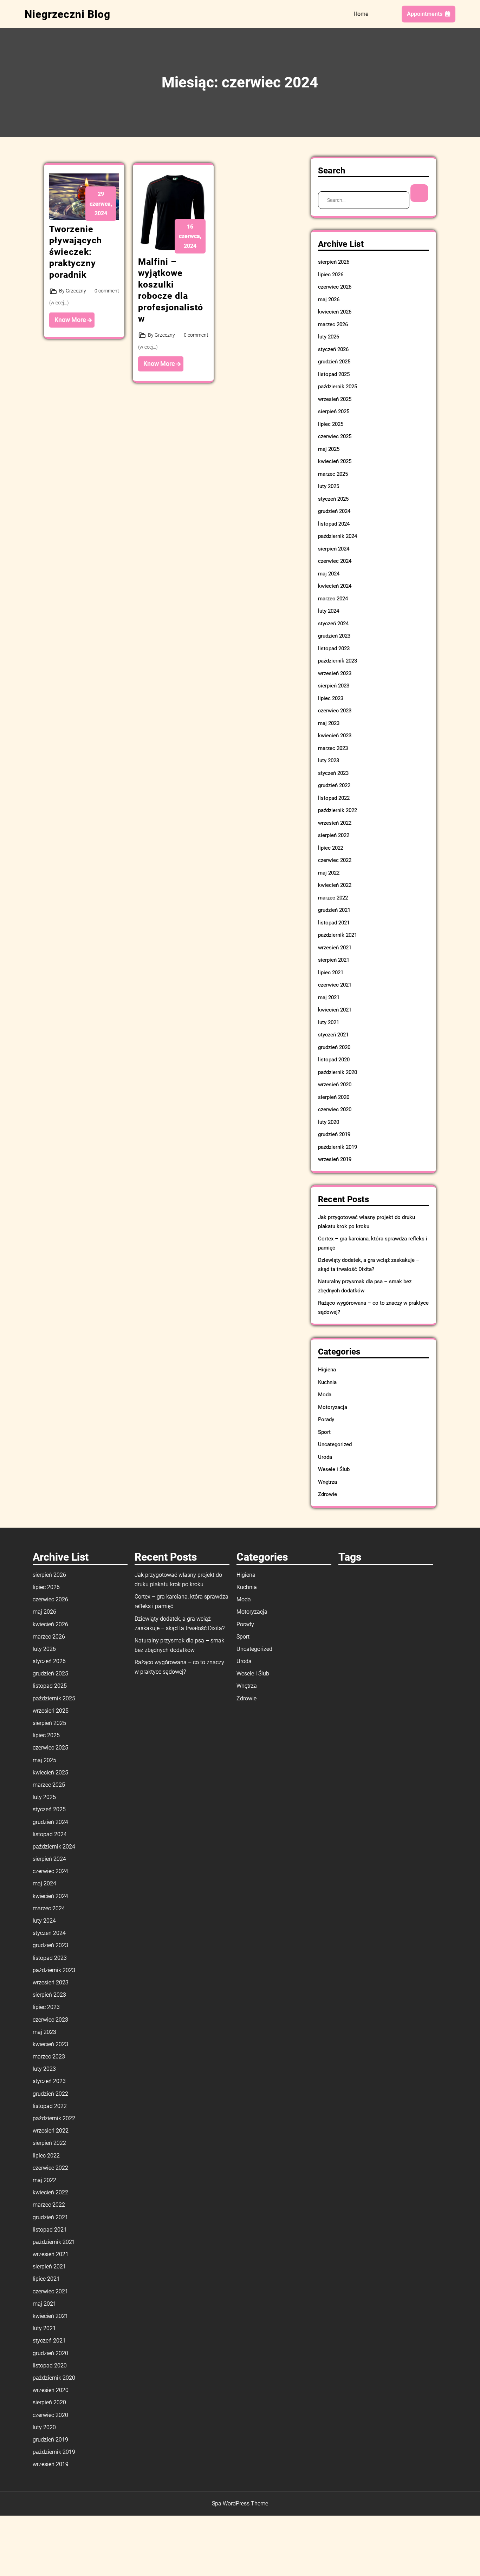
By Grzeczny (73, 291)
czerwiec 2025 (335, 436)
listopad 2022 (334, 798)
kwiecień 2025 (335, 461)
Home (361, 14)
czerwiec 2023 (335, 711)
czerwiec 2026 (335, 287)
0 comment (107, 291)
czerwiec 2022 (335, 860)
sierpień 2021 (334, 960)
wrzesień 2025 (335, 399)
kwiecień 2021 (335, 1010)
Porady (326, 1419)
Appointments (425, 14)
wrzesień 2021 (335, 948)
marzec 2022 (333, 898)
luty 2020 (329, 1122)
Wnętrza (327, 1482)
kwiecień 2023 (335, 736)
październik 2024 (338, 536)
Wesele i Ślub (334, 1469)
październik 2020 (338, 1072)
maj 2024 (329, 574)
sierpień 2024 (334, 549)
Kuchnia (327, 1382)
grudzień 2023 (334, 636)
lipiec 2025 (331, 424)
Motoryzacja (333, 1407)
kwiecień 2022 (335, 885)
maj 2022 (329, 873)
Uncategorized (335, 1444)
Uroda (325, 1457)
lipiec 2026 (331, 275)
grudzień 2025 (334, 362)
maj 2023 (329, 723)
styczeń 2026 (333, 349)
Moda (325, 1395)
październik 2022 (338, 810)
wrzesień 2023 (335, 673)
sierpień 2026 (334, 262)
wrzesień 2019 (335, 1159)
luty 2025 (329, 486)
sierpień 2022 (334, 835)
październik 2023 (338, 661)
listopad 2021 (334, 923)
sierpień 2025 (334, 411)
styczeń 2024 (333, 624)
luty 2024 (329, 611)
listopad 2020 (334, 1060)
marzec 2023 (333, 748)
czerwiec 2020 (335, 1109)
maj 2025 (329, 449)
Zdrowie (327, 1494)
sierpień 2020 (334, 1097)
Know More (71, 320)
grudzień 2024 (334, 511)
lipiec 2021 (331, 973)
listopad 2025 (334, 374)
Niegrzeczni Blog (67, 14)
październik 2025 (338, 387)
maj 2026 (329, 299)
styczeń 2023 (333, 773)
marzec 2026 (333, 324)
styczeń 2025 (333, 499)
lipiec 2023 (331, 698)
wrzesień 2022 (335, 823)
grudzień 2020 (334, 1047)
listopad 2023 (334, 648)
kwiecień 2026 (335, 312)
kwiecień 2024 (335, 586)
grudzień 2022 (334, 785)
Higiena (327, 1370)
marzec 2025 (333, 474)
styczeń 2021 (333, 1035)
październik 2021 (338, 935)
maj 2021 (329, 997)
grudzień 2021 (334, 910)
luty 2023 (329, 760)
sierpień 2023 (334, 686)
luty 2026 (329, 337)
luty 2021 (329, 1022)
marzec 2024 (333, 599)
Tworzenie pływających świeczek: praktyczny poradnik (76, 252)
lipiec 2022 (331, 848)
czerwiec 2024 (335, 561)
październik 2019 (338, 1147)
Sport (324, 1432)
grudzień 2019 (334, 1134)
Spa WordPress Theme (240, 2503)
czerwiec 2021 (335, 985)
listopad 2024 (334, 524)
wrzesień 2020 (335, 1085)
